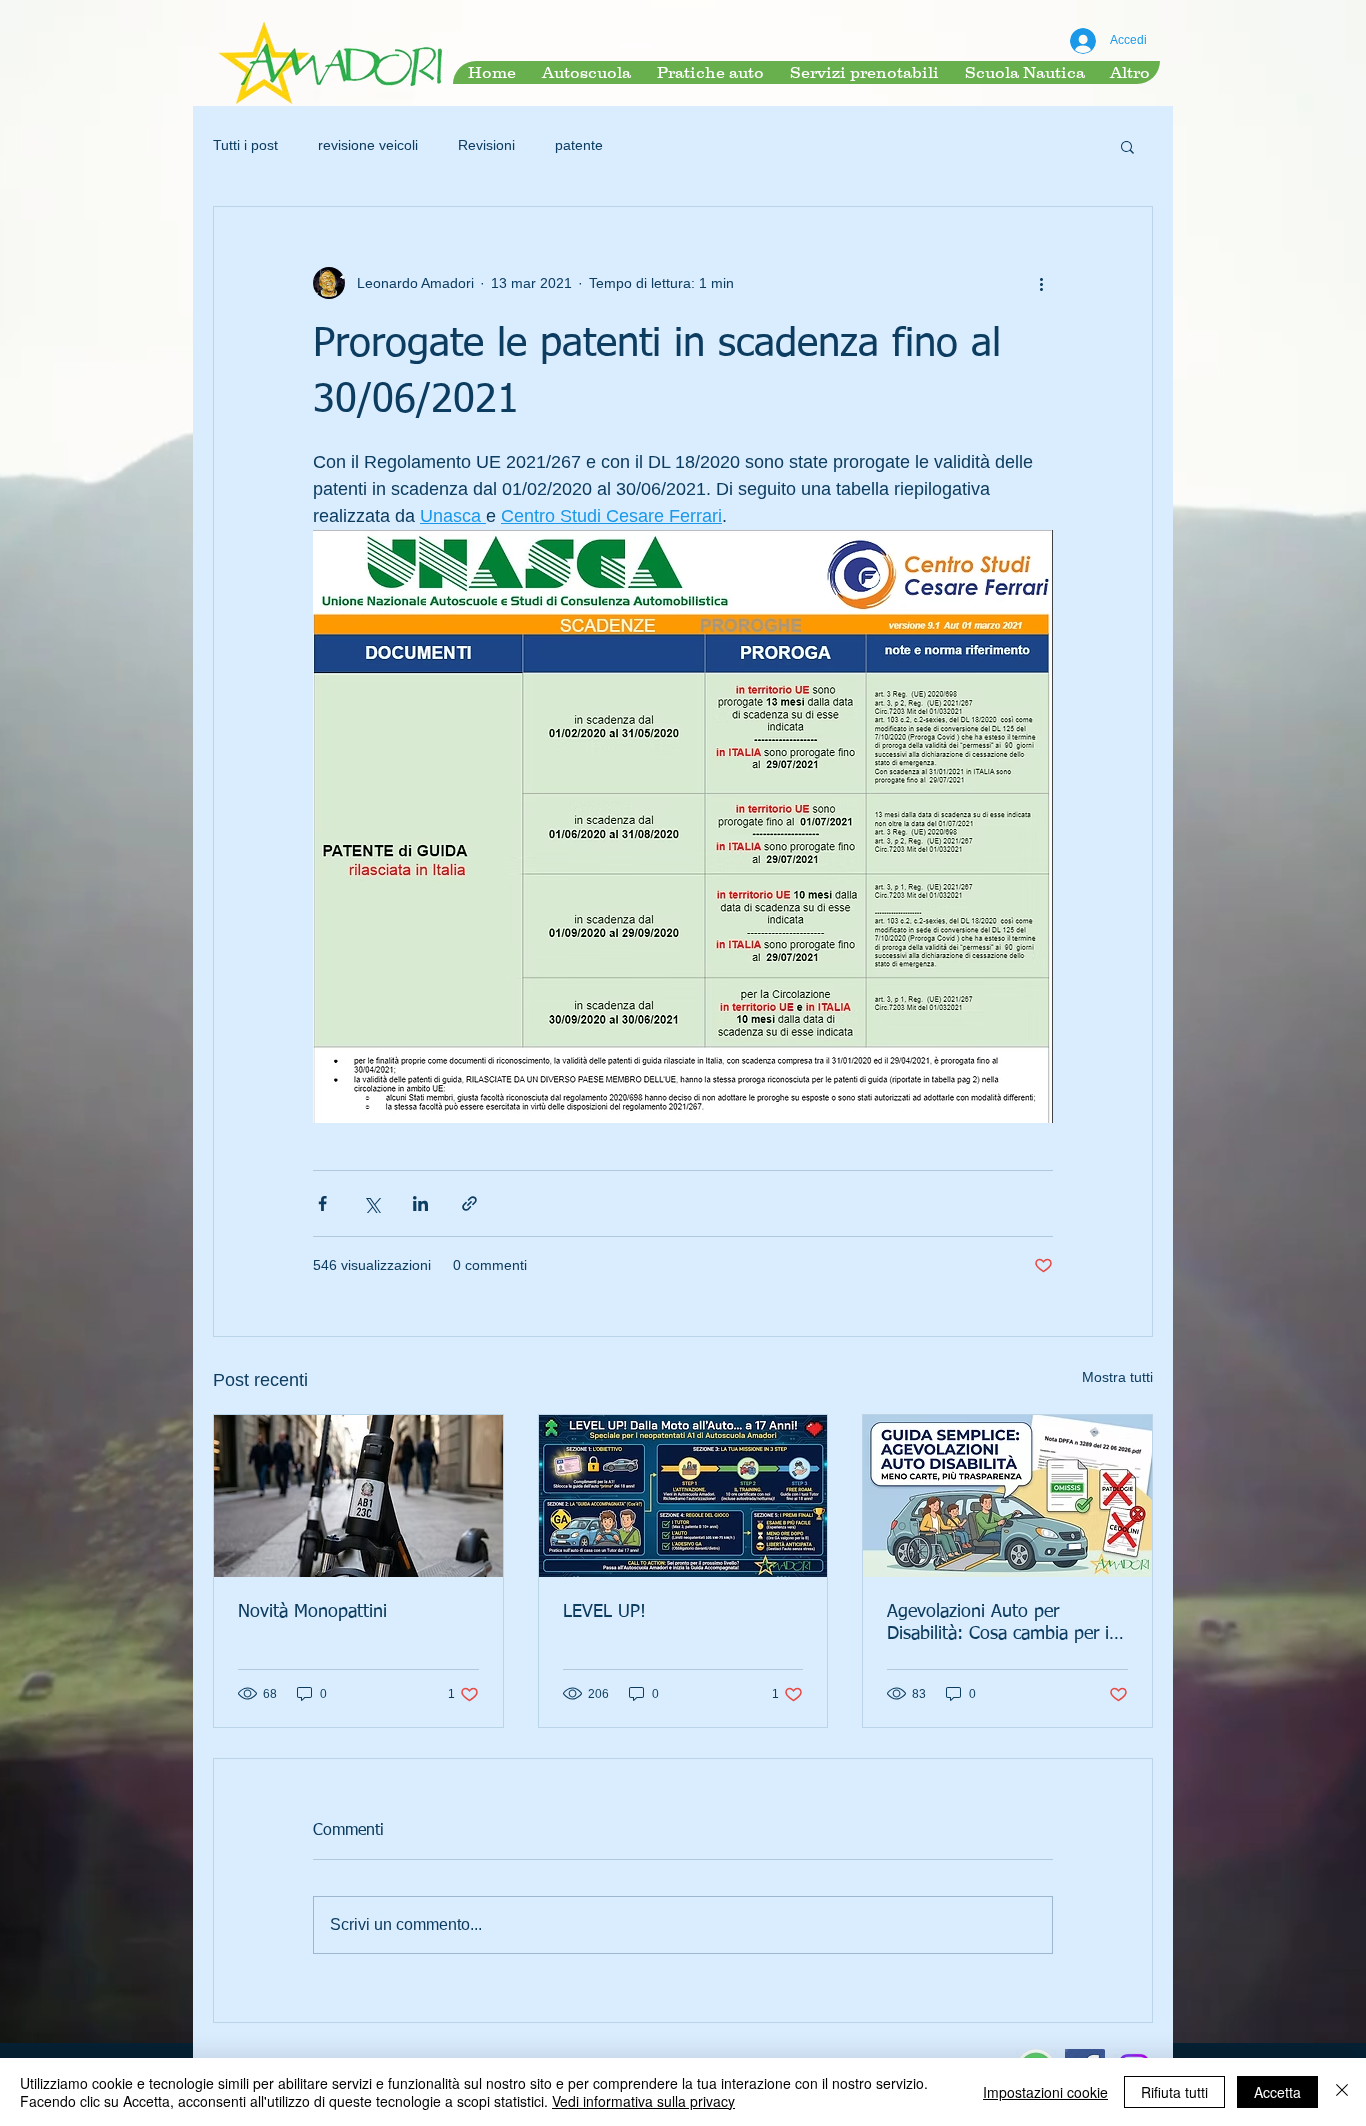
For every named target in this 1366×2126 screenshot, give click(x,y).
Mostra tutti (1117, 1377)
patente (579, 145)
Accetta (1277, 2092)
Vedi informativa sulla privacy (643, 2101)
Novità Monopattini (312, 1612)
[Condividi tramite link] (469, 1203)
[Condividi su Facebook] (322, 1203)
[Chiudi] (1342, 2092)
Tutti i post (245, 145)
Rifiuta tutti (1174, 2092)
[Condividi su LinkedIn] (420, 1203)
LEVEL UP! (604, 1612)
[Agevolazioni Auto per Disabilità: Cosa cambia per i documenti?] (1007, 1496)
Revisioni (486, 145)
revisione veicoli (368, 145)
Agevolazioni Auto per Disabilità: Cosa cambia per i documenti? (998, 1624)
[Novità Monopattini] (358, 1496)
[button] (1127, 146)
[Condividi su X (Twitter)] (371, 1203)
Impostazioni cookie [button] (1045, 2092)
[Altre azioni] (1041, 283)
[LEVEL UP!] (683, 1496)
